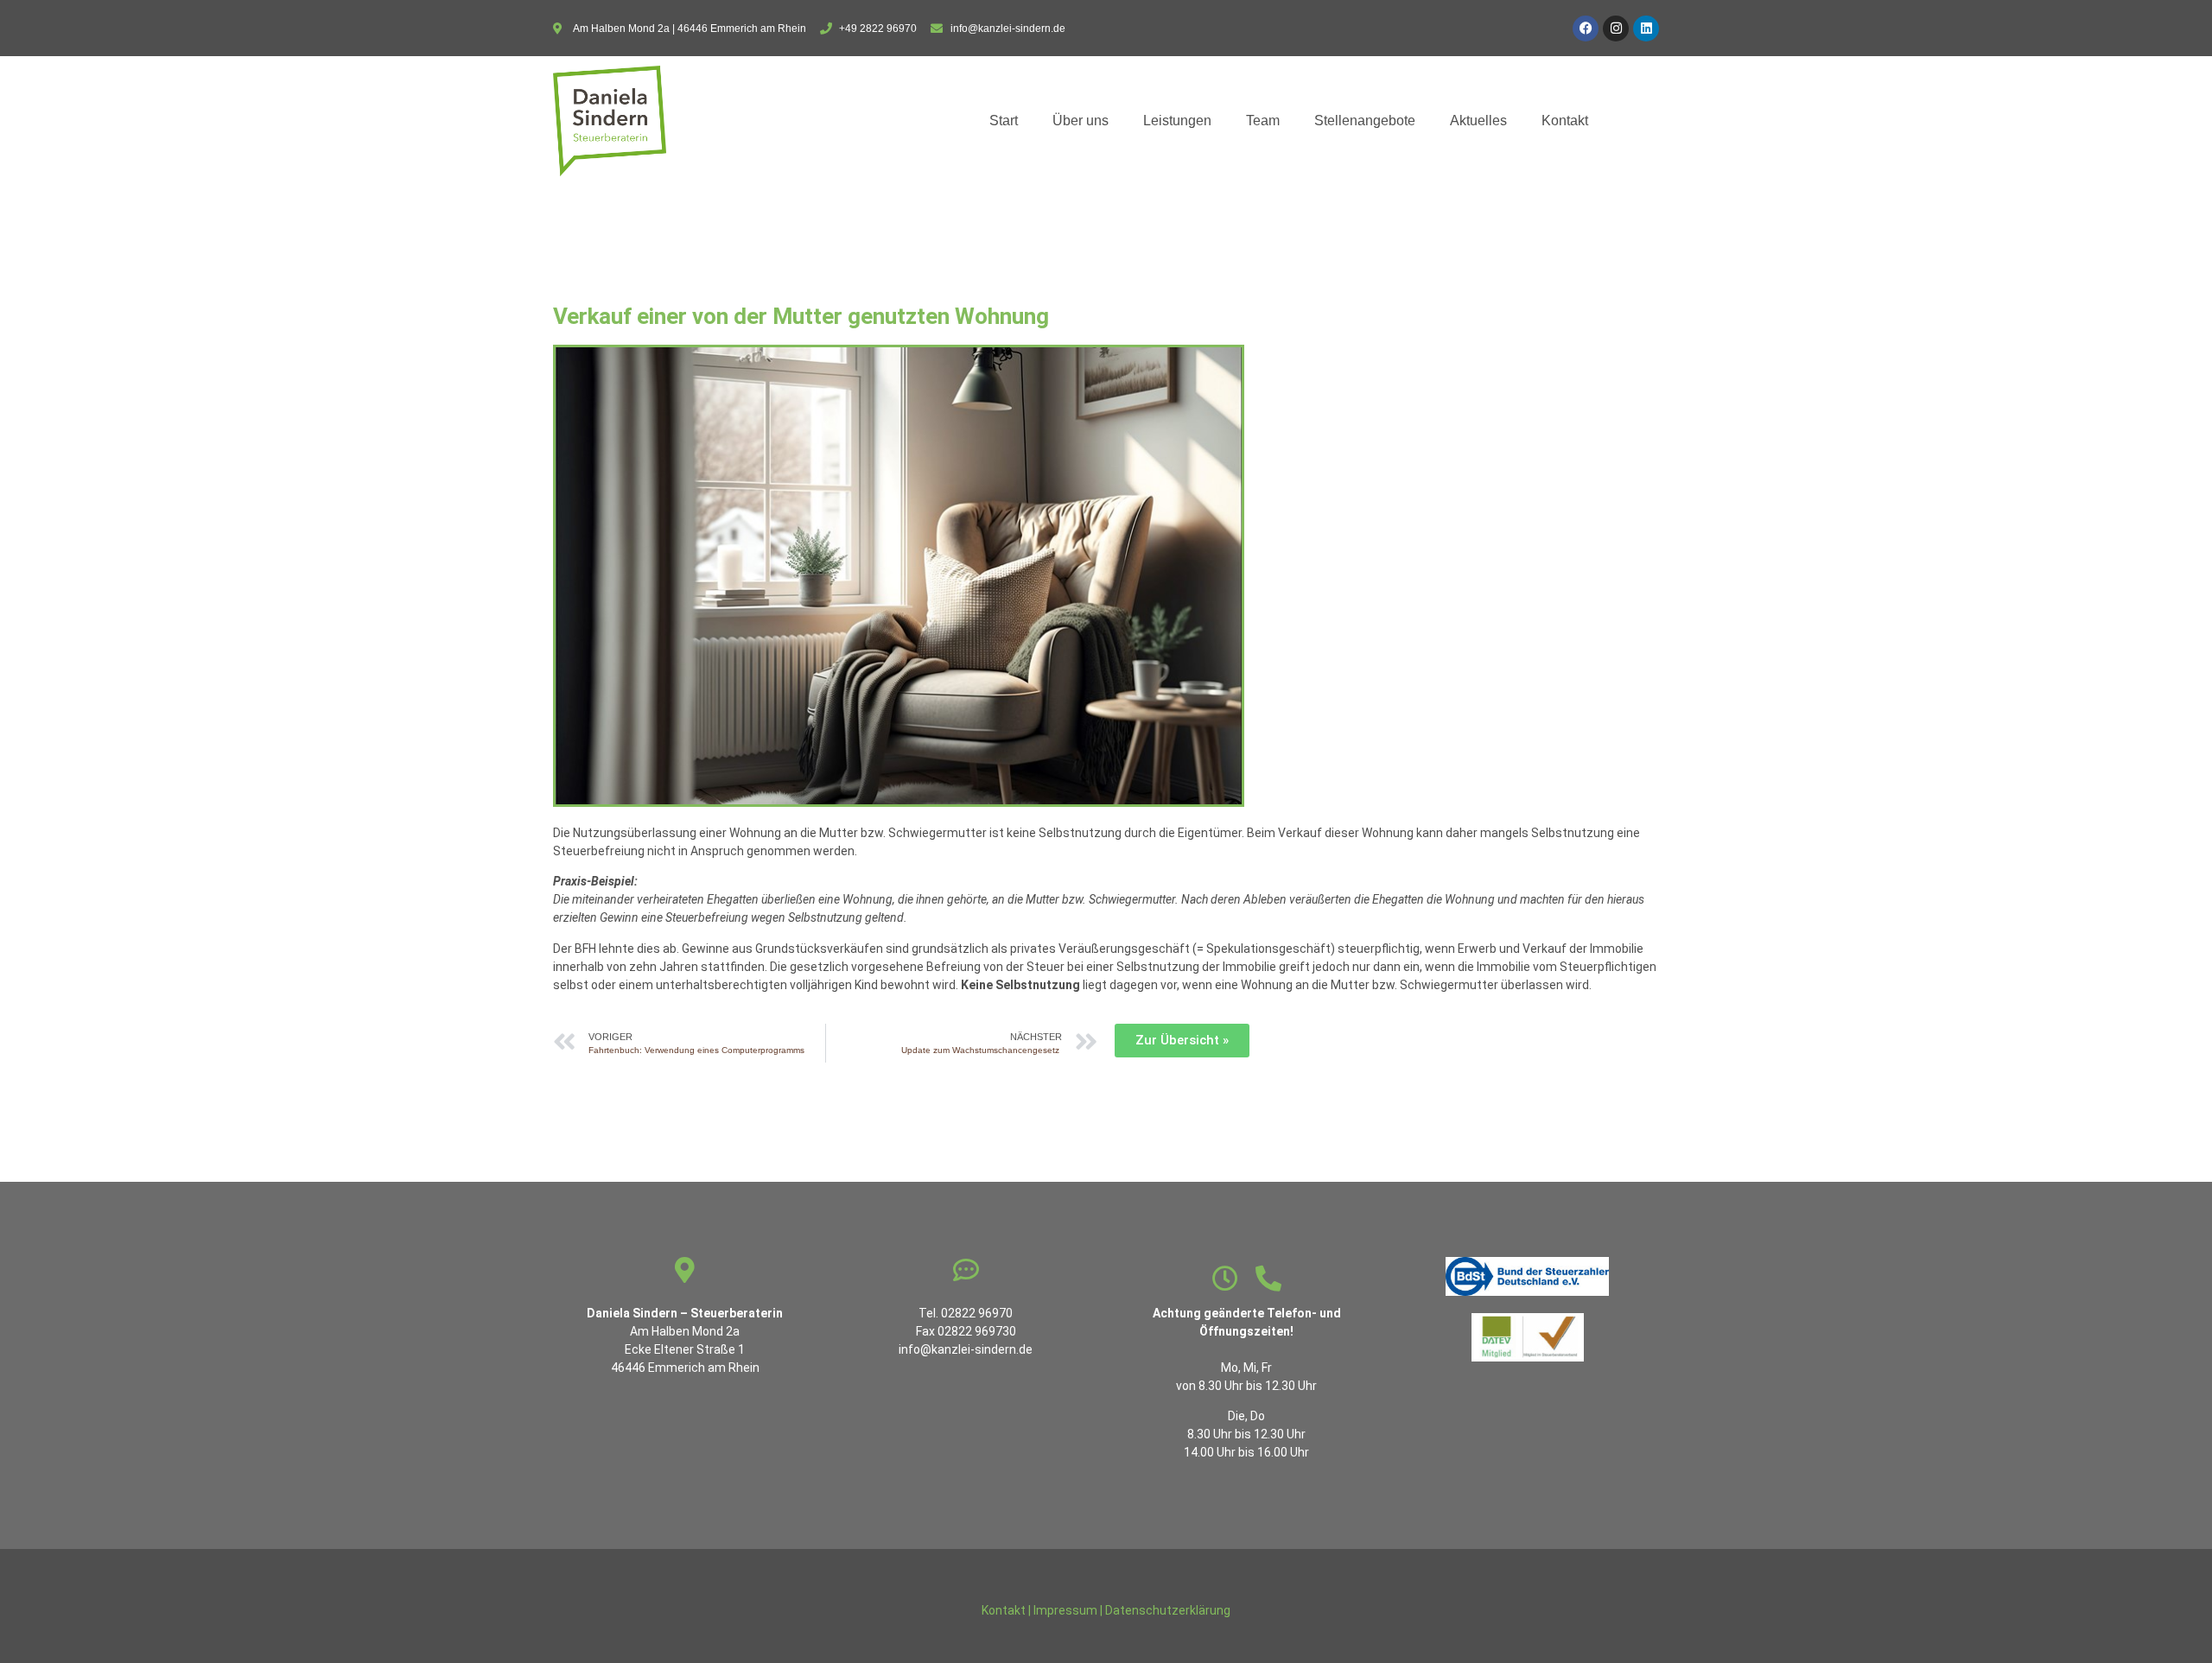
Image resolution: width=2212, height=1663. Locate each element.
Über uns (1081, 121)
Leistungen (1177, 121)
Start (1004, 121)
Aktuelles (1478, 121)
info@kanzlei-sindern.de (966, 1349)
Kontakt (1565, 121)
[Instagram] (1616, 29)
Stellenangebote (1365, 121)
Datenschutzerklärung (1168, 1610)
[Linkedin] (1646, 29)
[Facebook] (1586, 29)
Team (1263, 121)
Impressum (1065, 1610)
